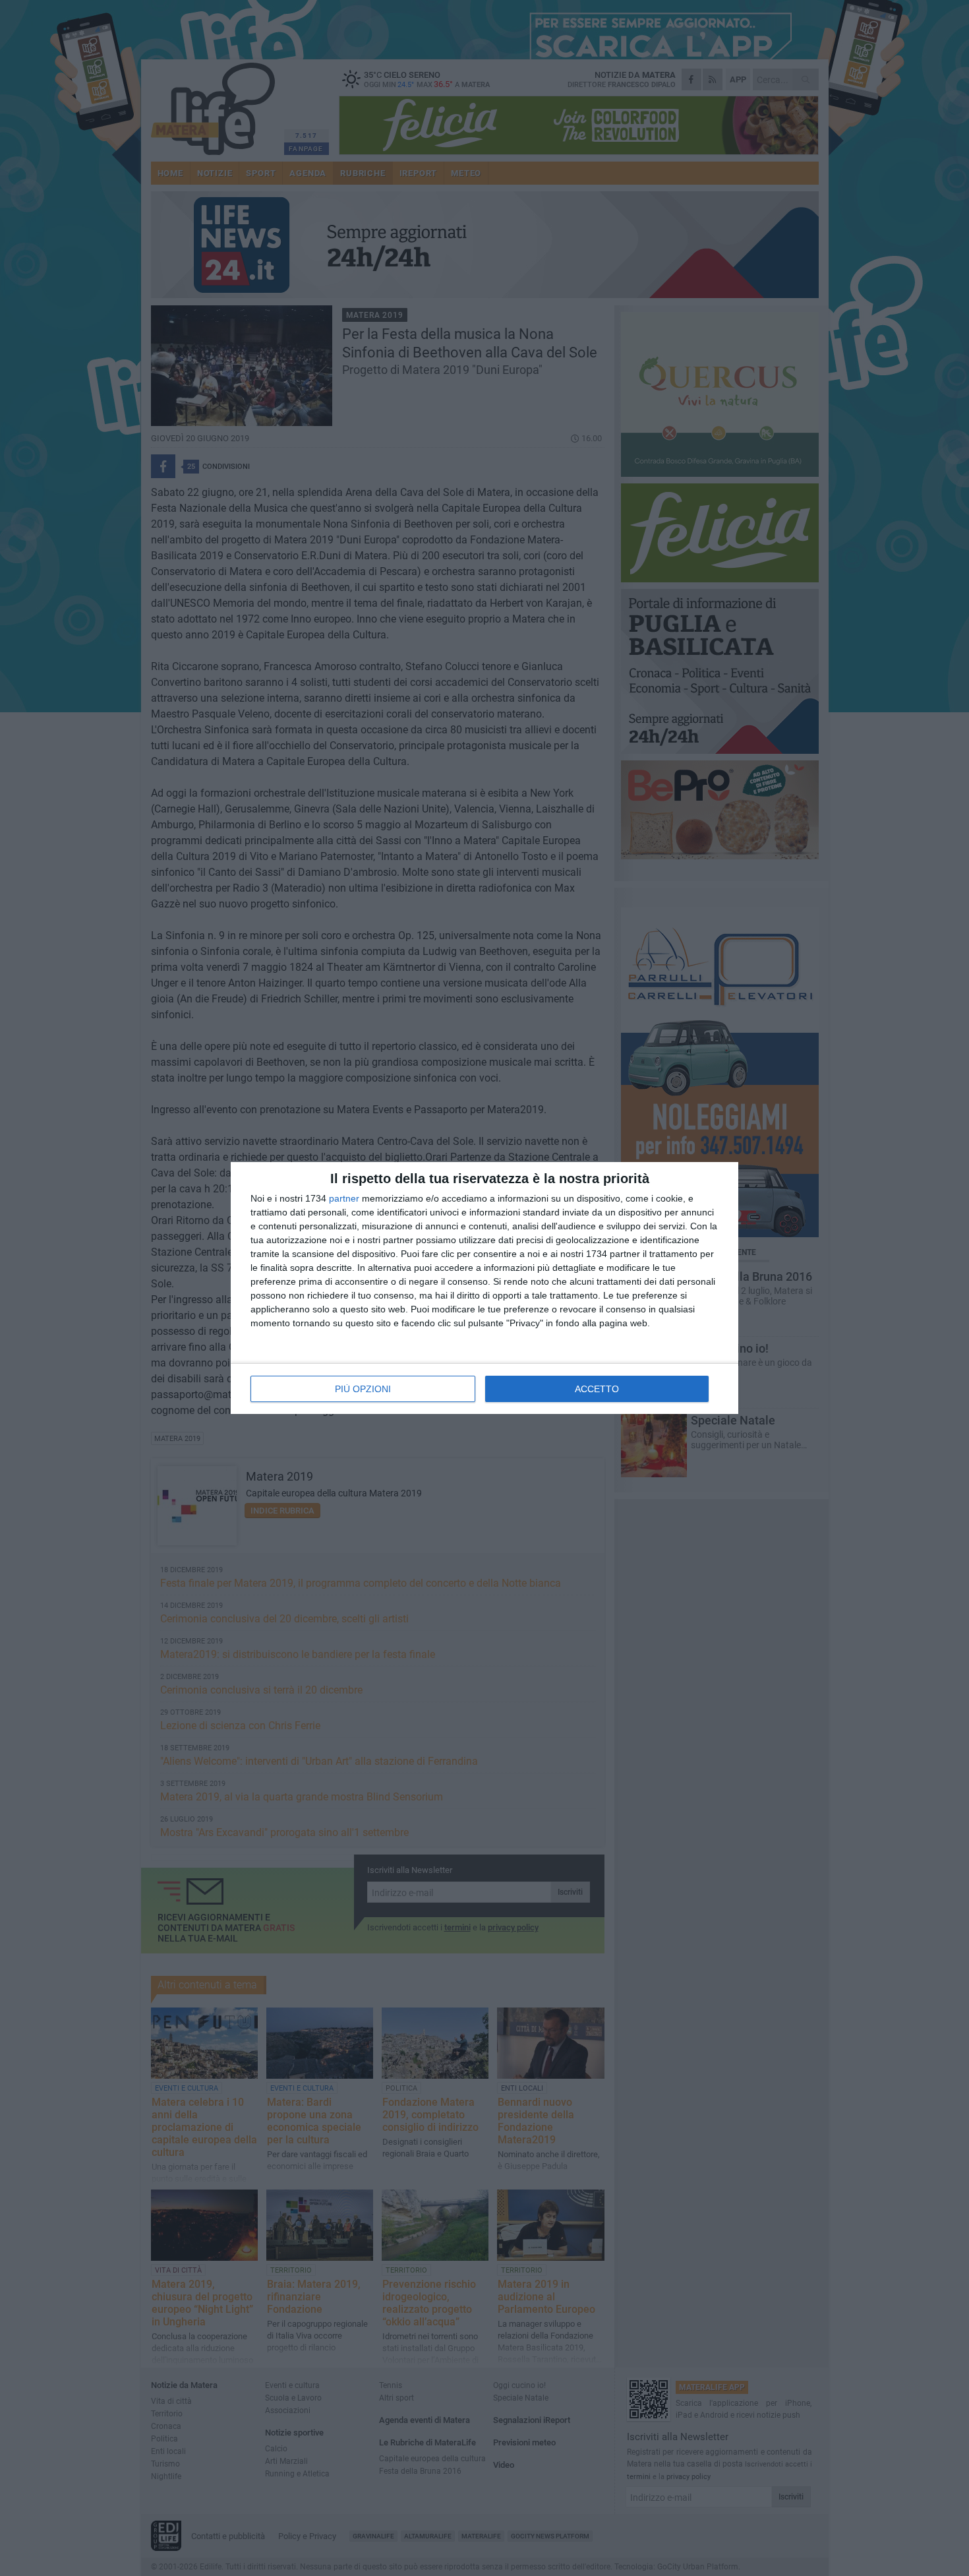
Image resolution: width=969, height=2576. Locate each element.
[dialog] (484, 1288)
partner (344, 1198)
